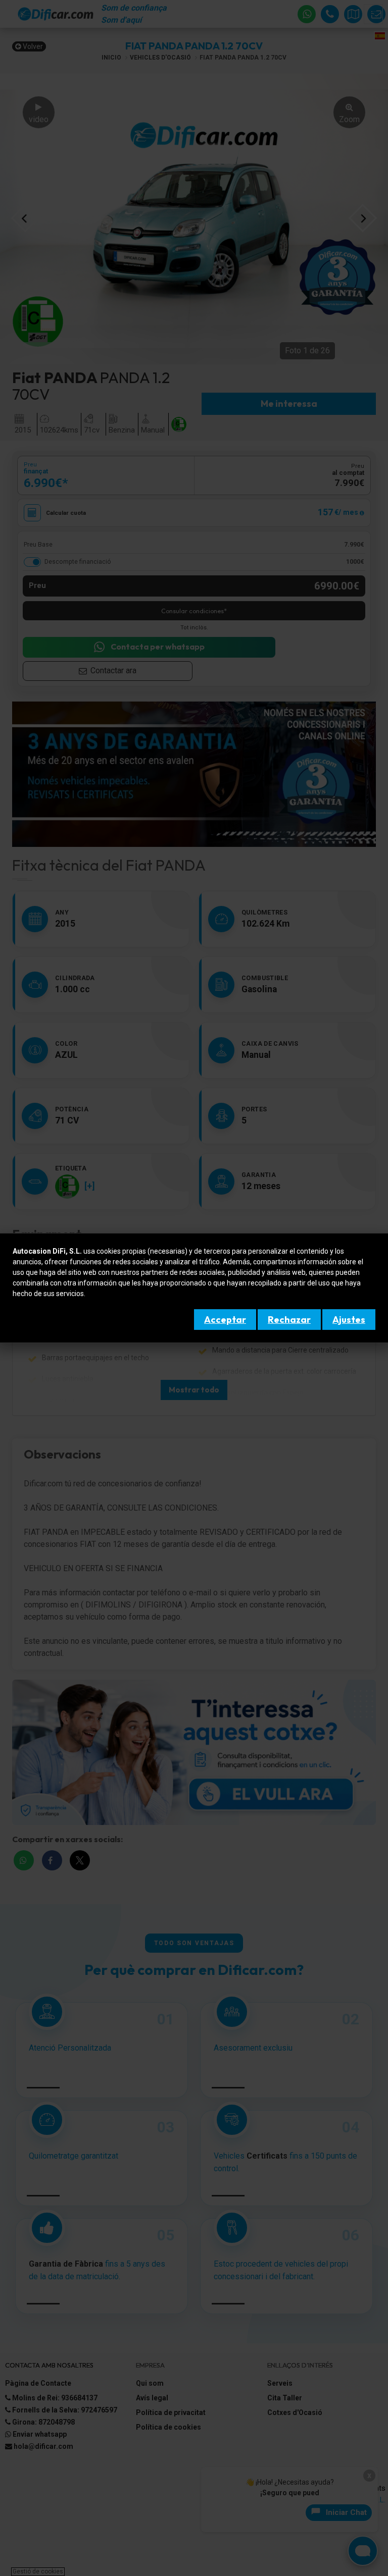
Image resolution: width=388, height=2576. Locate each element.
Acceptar (225, 1320)
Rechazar (289, 1320)
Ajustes (349, 1320)
